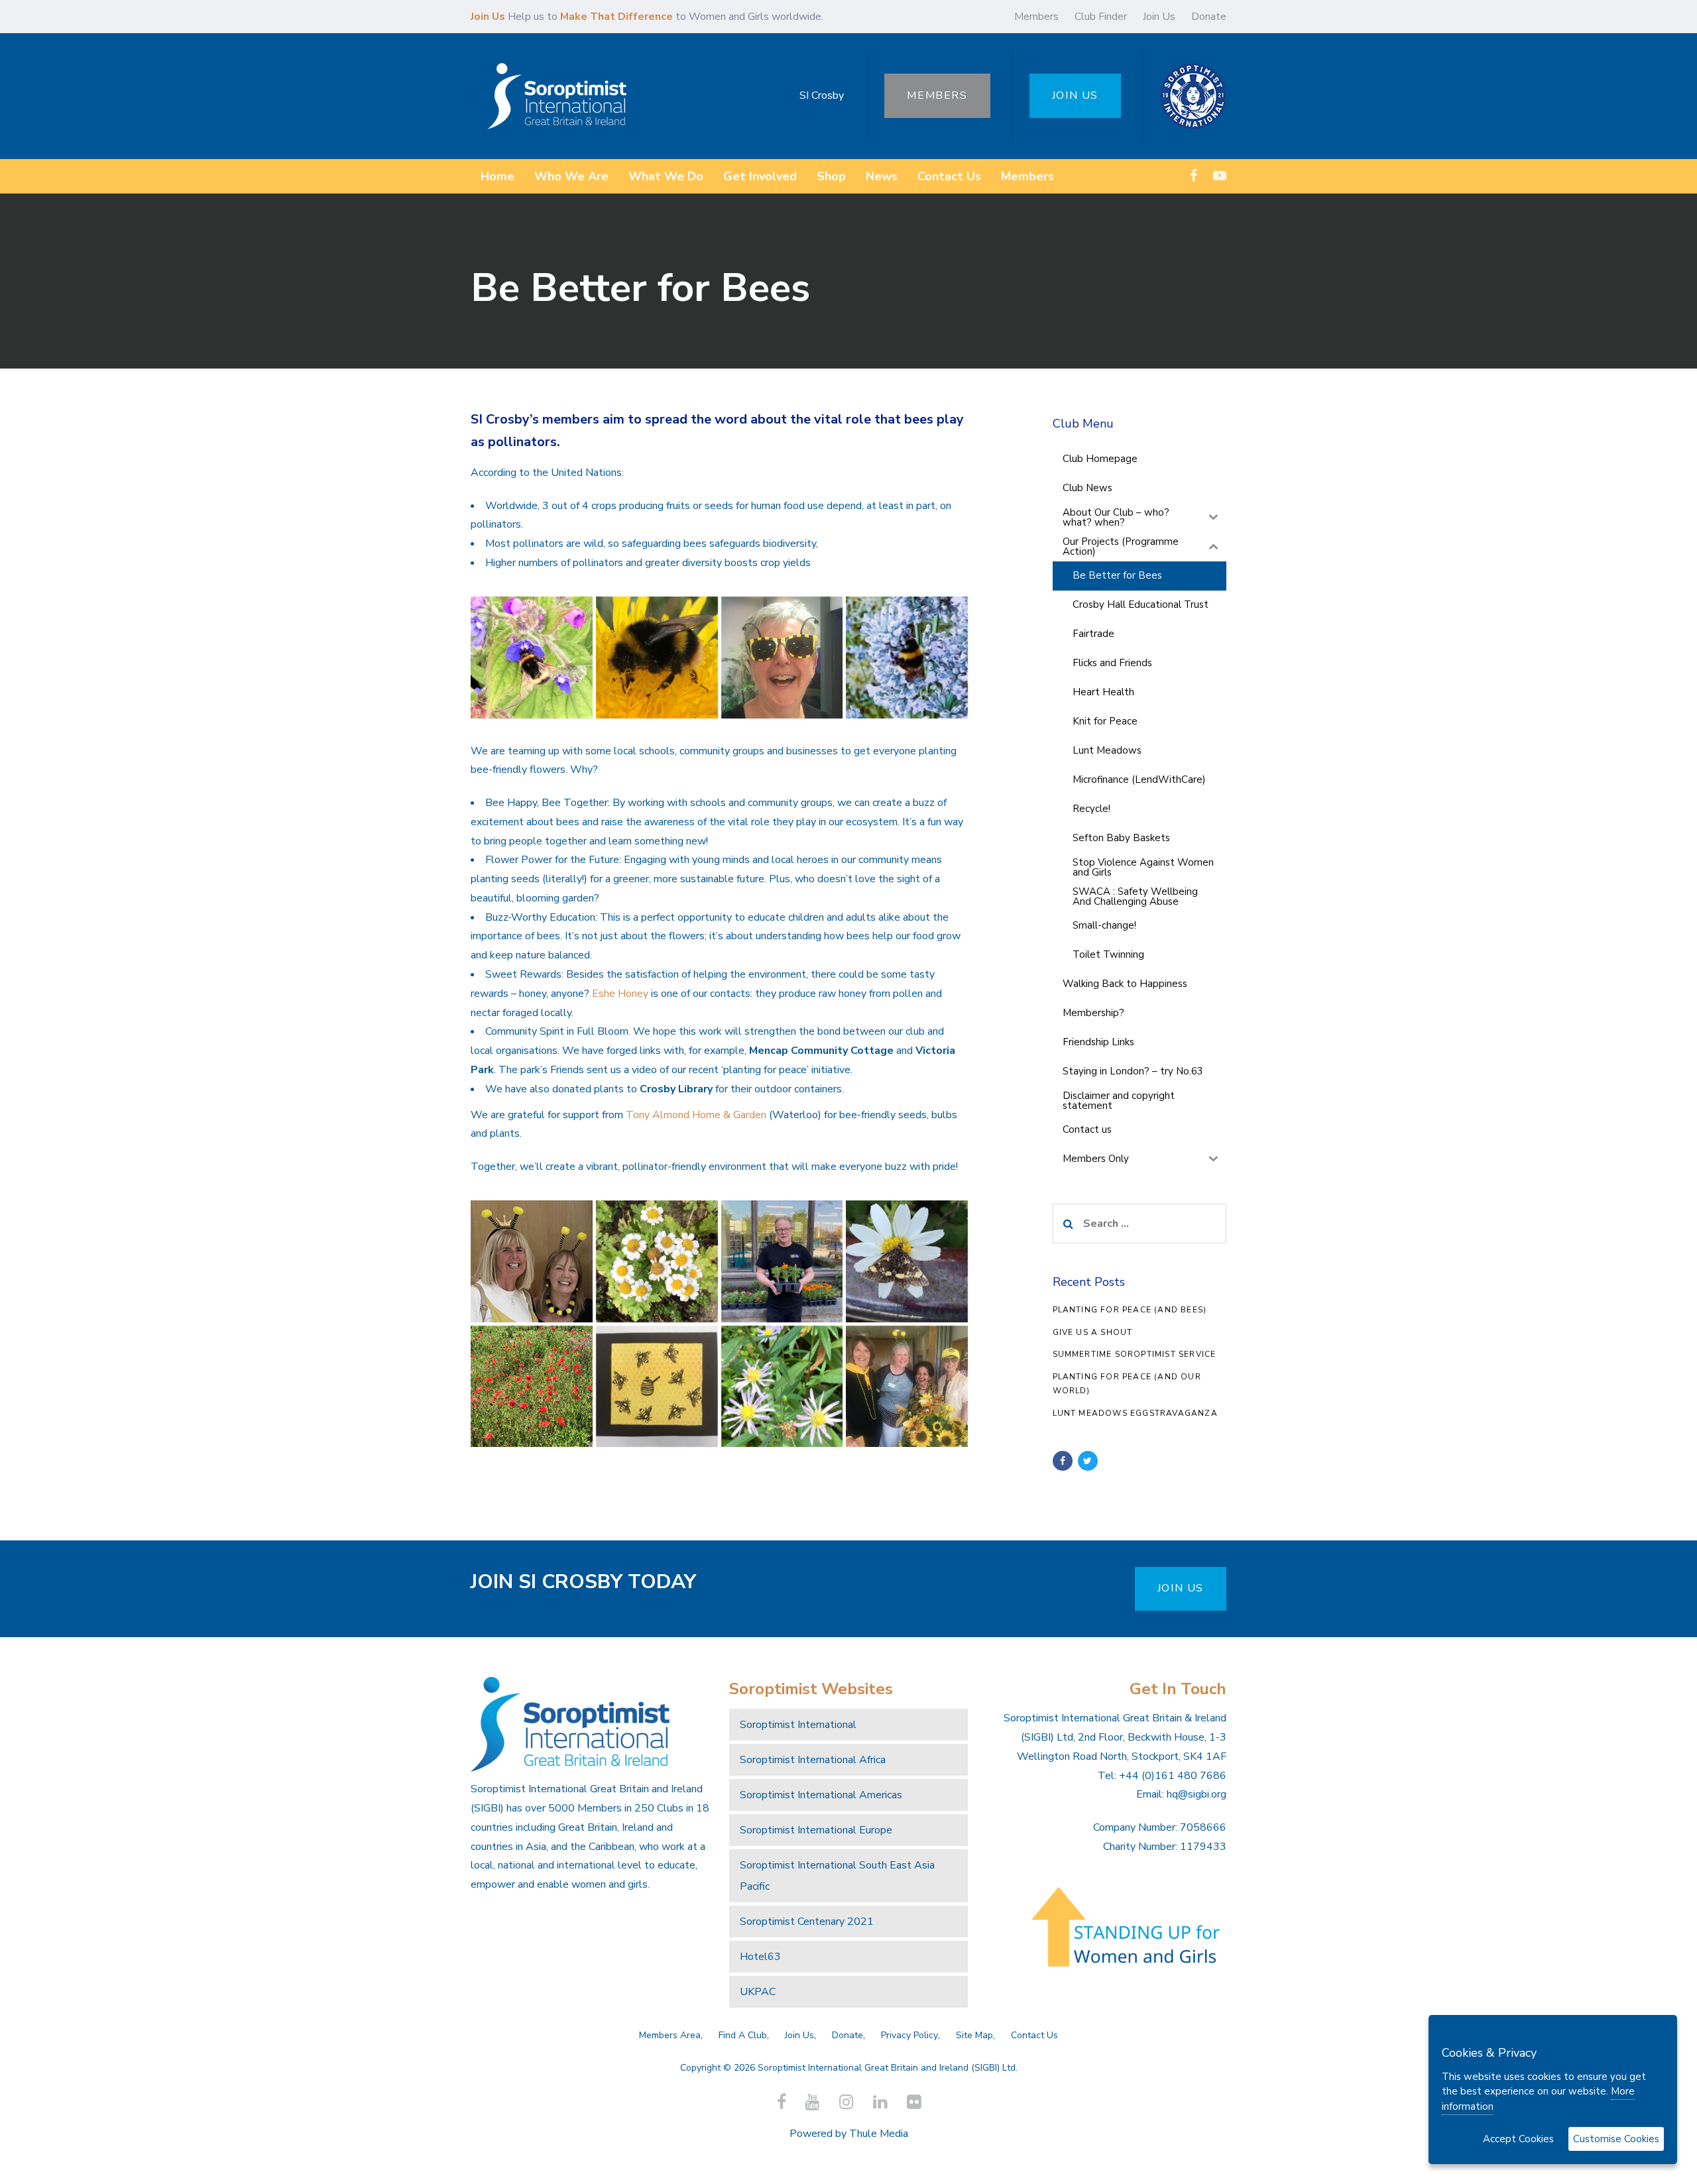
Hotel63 (760, 1957)
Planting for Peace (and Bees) (1130, 1310)
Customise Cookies (1616, 2139)
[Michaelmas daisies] (782, 1387)
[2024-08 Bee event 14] (782, 658)
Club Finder (1101, 17)
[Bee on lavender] (907, 658)
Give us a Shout (1093, 1332)
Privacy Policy (909, 2035)
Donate (1209, 17)
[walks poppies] (532, 1387)
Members (1036, 17)
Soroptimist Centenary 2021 (807, 1922)
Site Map (974, 2035)
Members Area (670, 2035)
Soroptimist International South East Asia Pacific (837, 1876)
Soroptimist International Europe (816, 1830)
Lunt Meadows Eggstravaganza (1135, 1413)
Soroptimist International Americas (821, 1795)
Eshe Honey (620, 994)
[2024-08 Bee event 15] (532, 1261)
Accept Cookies (1518, 2139)
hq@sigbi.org (1197, 1794)
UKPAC (758, 1992)
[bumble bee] (532, 658)
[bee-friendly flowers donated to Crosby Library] (782, 1261)
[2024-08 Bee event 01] (907, 1387)
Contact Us (1034, 2035)
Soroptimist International (798, 1725)
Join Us (1159, 17)
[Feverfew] (657, 1261)
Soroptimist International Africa (813, 1760)
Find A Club (743, 2035)
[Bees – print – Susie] (657, 1387)
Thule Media (879, 2134)
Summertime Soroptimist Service (1135, 1354)
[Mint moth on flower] (907, 1261)
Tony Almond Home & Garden (696, 1115)
